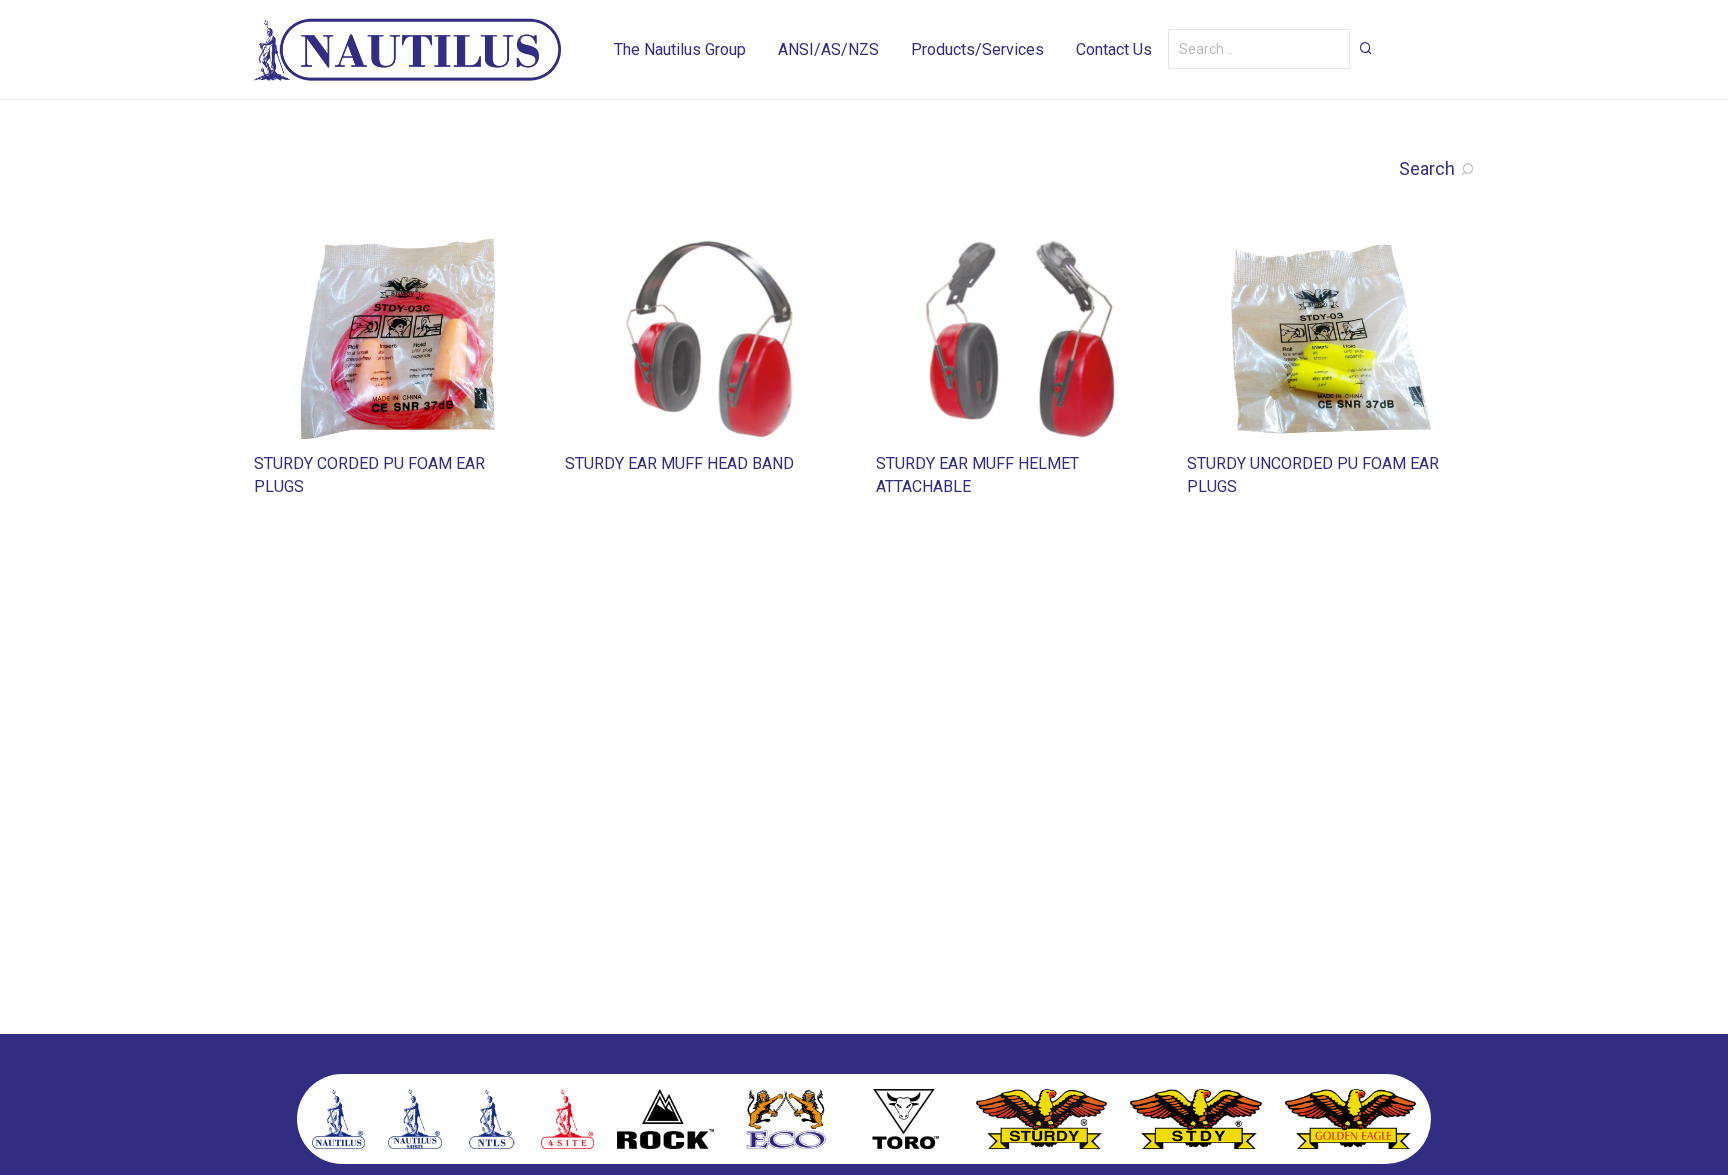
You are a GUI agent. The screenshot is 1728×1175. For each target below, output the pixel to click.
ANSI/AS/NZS (828, 49)
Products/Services (977, 49)
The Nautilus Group (680, 49)
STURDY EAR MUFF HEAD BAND (679, 463)
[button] (1366, 48)
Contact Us (1114, 49)
